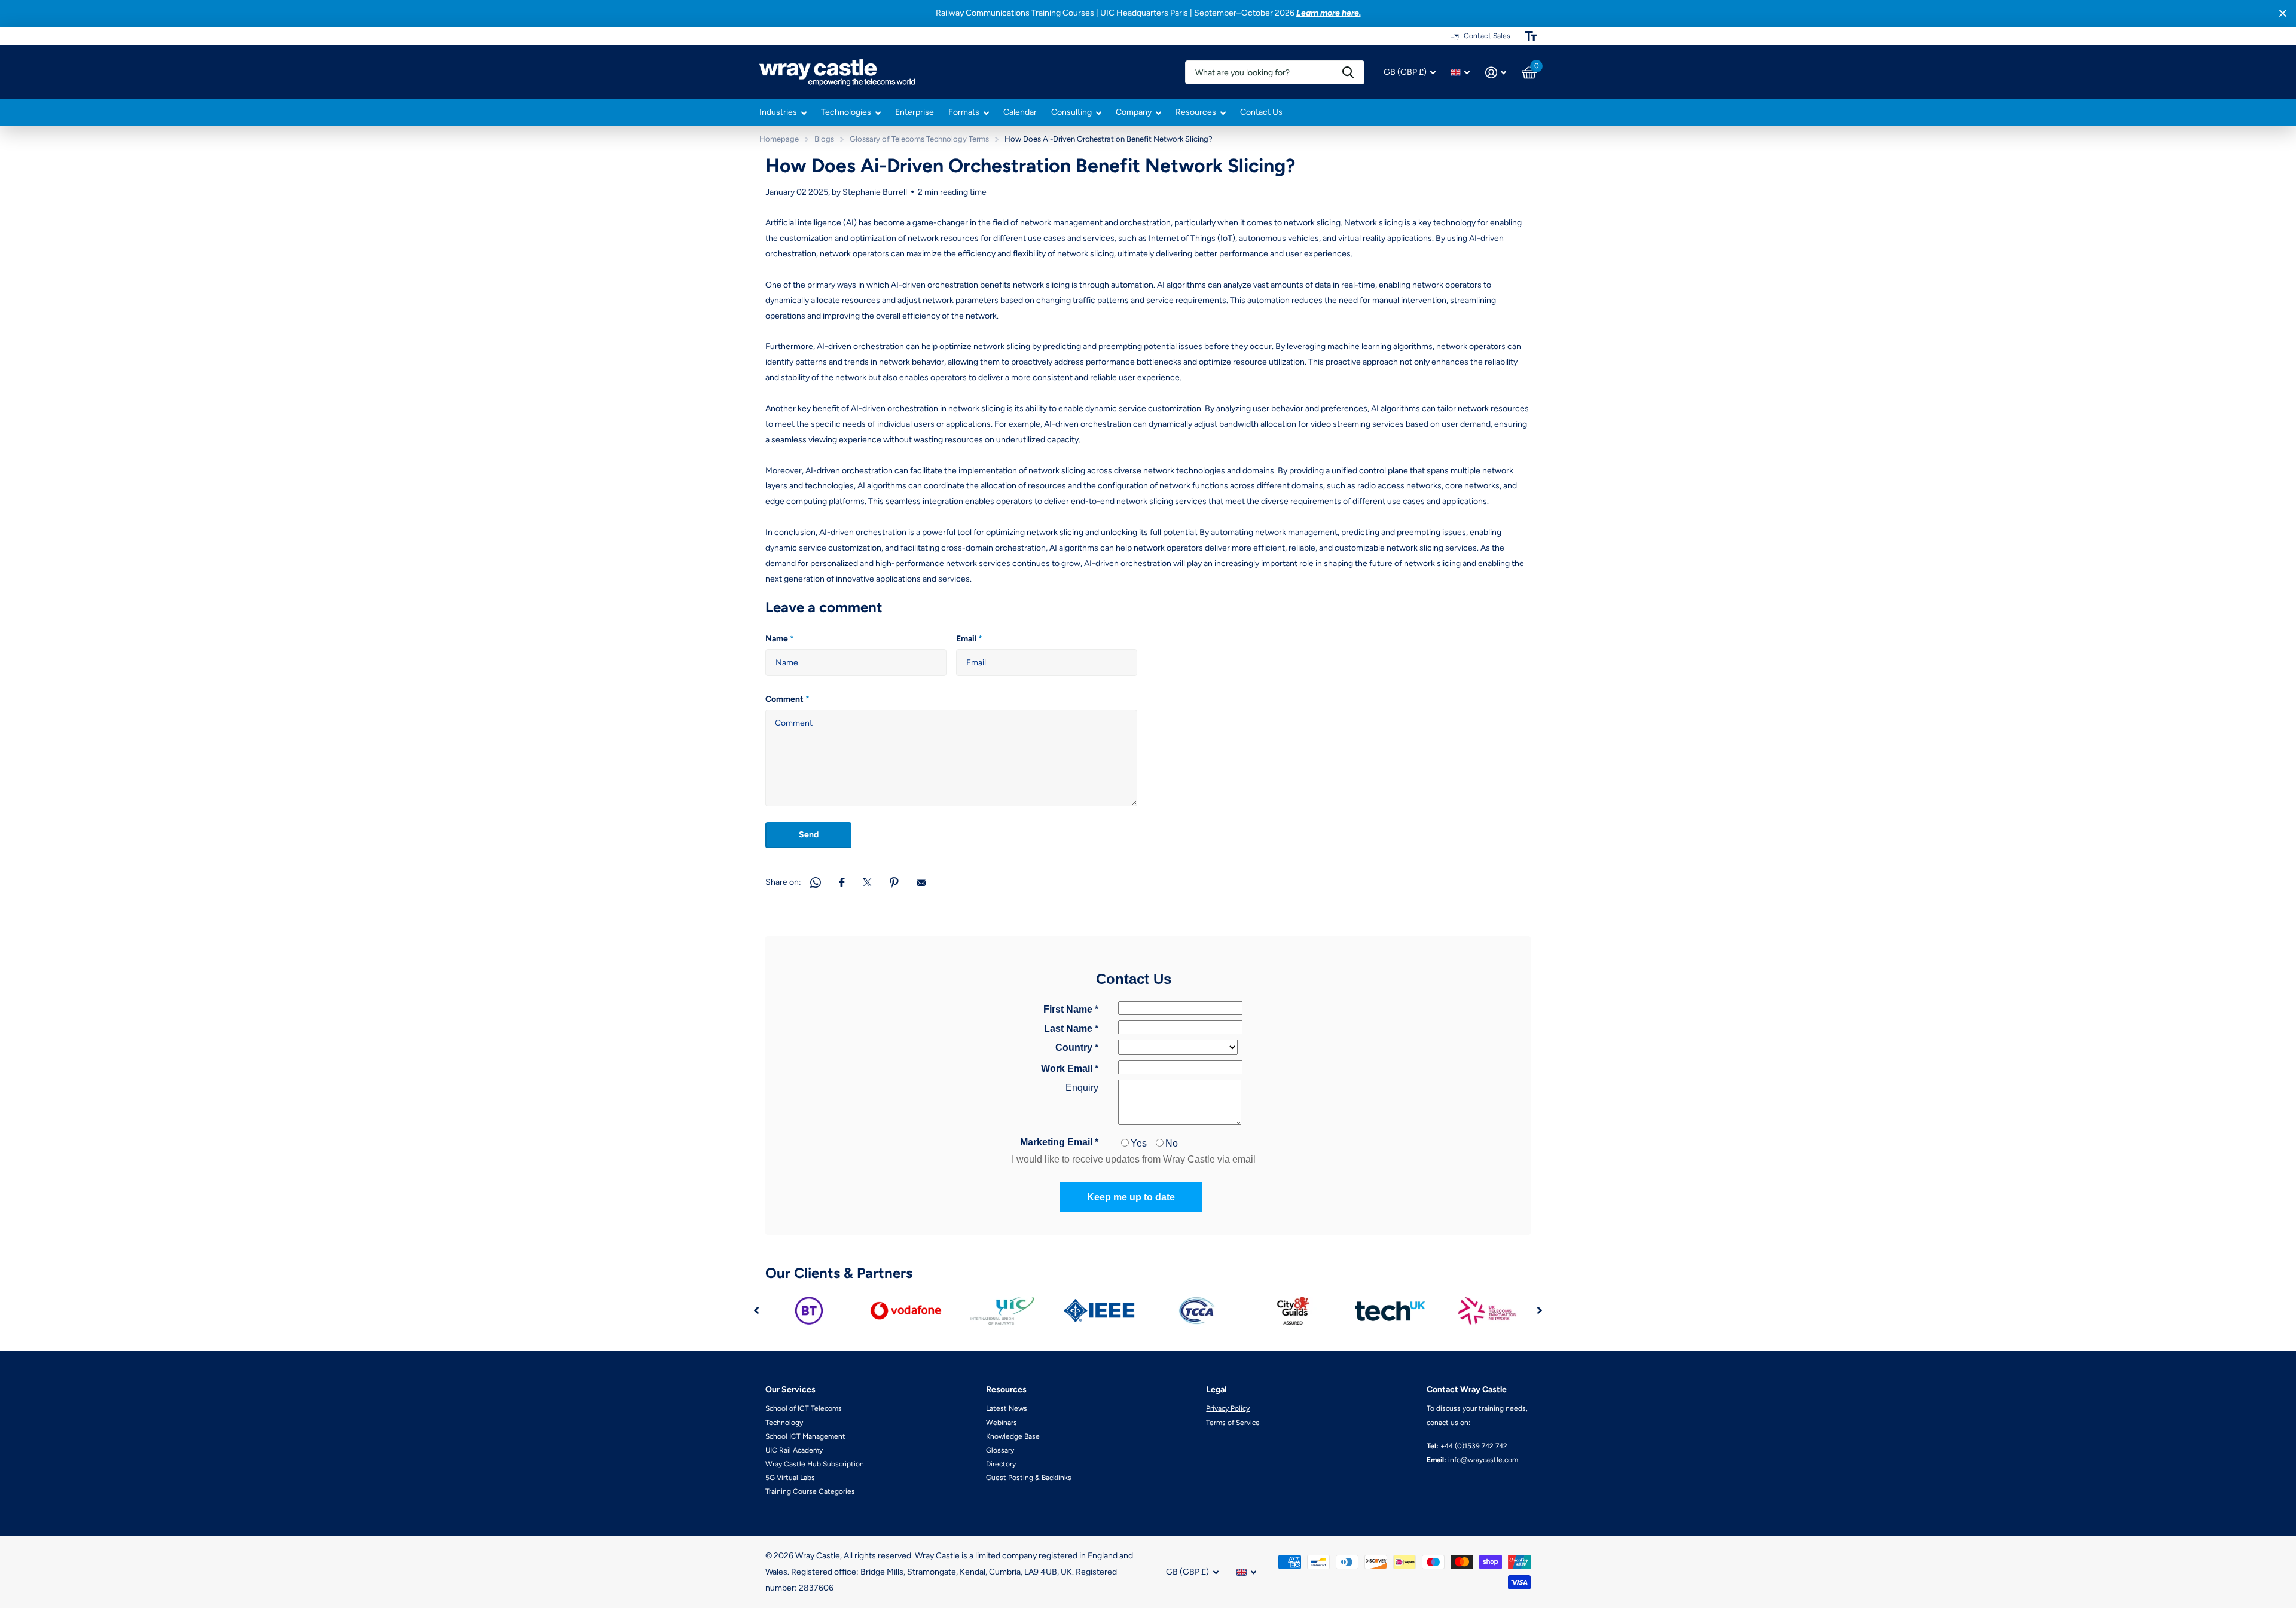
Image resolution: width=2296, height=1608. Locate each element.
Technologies (846, 112)
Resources (1196, 112)
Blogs (824, 139)
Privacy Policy (1228, 1408)
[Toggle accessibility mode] (1531, 36)
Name (780, 639)
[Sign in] (1496, 73)
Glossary (1000, 1450)
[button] (756, 1311)
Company (1134, 112)
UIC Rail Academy (794, 1450)
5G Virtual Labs (790, 1478)
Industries (778, 112)
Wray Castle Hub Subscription (815, 1464)
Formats (964, 112)
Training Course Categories (810, 1491)
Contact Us (1261, 112)
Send (809, 835)
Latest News (1007, 1408)
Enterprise (915, 112)
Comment (787, 699)
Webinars (1002, 1423)
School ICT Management (805, 1436)
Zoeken (1348, 72)
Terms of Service (1233, 1423)
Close (2283, 13)
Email (969, 639)
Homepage (779, 139)
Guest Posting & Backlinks (1029, 1478)
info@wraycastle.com (1483, 1460)
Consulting (1071, 112)
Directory (1001, 1464)
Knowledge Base (1013, 1436)
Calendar (1020, 112)
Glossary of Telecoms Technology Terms (919, 139)
